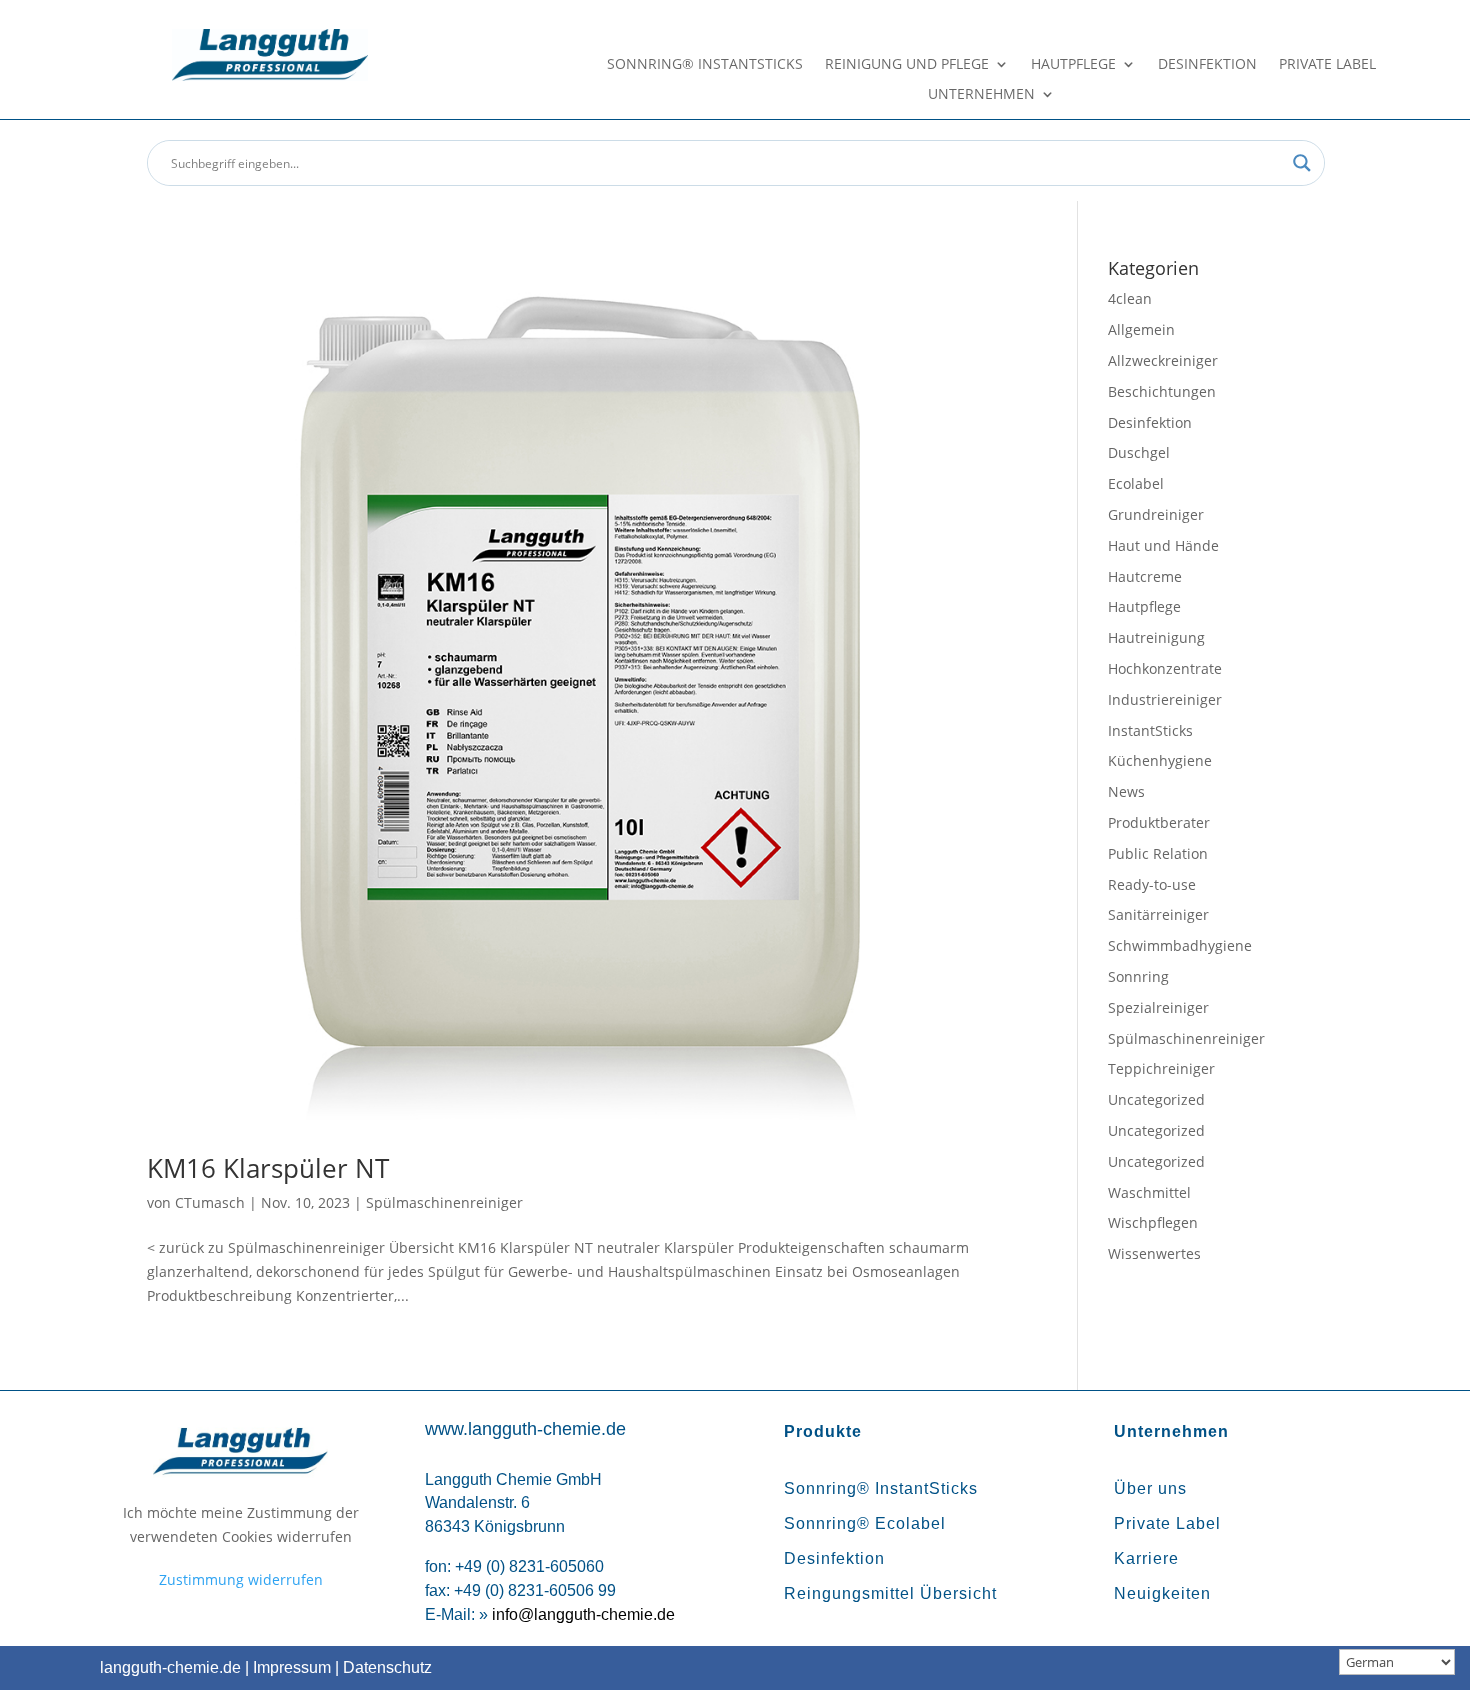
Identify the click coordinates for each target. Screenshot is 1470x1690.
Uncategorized (1156, 1099)
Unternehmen (981, 95)
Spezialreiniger (1158, 1007)
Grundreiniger (1156, 514)
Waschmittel (1149, 1192)
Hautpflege (1073, 65)
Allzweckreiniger (1163, 360)
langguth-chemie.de (170, 1667)
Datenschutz (387, 1667)
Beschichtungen (1162, 391)
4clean (1130, 298)
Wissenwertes (1154, 1253)
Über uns (1150, 1488)
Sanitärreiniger (1158, 914)
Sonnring (1138, 976)
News (1126, 791)
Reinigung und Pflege (907, 65)
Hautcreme (1145, 576)
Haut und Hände (1163, 545)
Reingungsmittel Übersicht (890, 1593)
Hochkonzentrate (1165, 668)
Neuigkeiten (1162, 1593)
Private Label (1327, 65)
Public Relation (1158, 853)
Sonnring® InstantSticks (705, 65)
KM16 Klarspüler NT (268, 1168)
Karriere (1146, 1558)
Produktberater (1159, 822)
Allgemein (1141, 329)
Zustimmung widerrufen (241, 1579)
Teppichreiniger (1161, 1068)
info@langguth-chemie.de (583, 1614)
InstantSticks (1150, 730)
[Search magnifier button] (1302, 163)
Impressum (292, 1667)
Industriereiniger (1165, 699)
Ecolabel (1136, 483)
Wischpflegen (1153, 1222)
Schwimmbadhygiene (1180, 945)
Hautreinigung (1156, 637)
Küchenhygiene (1160, 760)
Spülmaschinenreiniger (444, 1202)
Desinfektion (1207, 65)
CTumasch (210, 1202)
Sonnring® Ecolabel (865, 1523)
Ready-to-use (1152, 884)
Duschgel (1139, 452)
